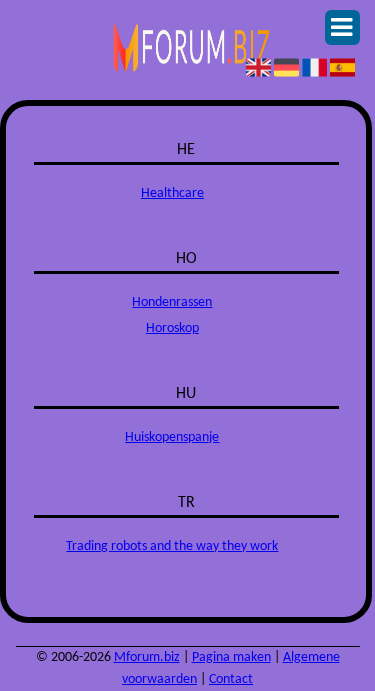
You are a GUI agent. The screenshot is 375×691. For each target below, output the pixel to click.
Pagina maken (231, 657)
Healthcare (172, 193)
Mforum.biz (147, 657)
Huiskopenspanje (172, 437)
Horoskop (172, 328)
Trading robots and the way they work (172, 546)
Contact (231, 679)
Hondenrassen (172, 302)
